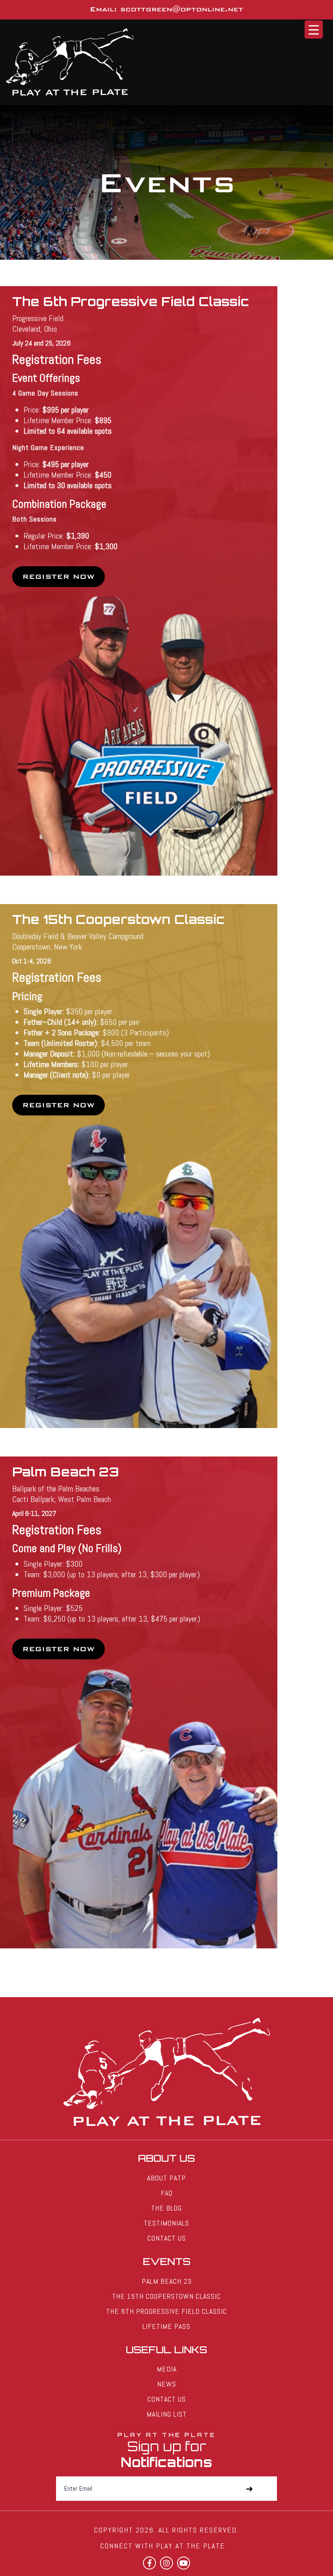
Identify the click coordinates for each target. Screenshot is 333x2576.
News (167, 2384)
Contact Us (167, 2238)
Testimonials (166, 2223)
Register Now (58, 577)
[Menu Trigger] (314, 29)
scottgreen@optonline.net (182, 9)
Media (167, 2369)
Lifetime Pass (166, 2326)
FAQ (167, 2193)
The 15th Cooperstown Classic (166, 2296)
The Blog (166, 2208)
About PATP (166, 2178)
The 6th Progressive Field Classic (166, 2311)
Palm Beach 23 (167, 2281)
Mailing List (167, 2414)
